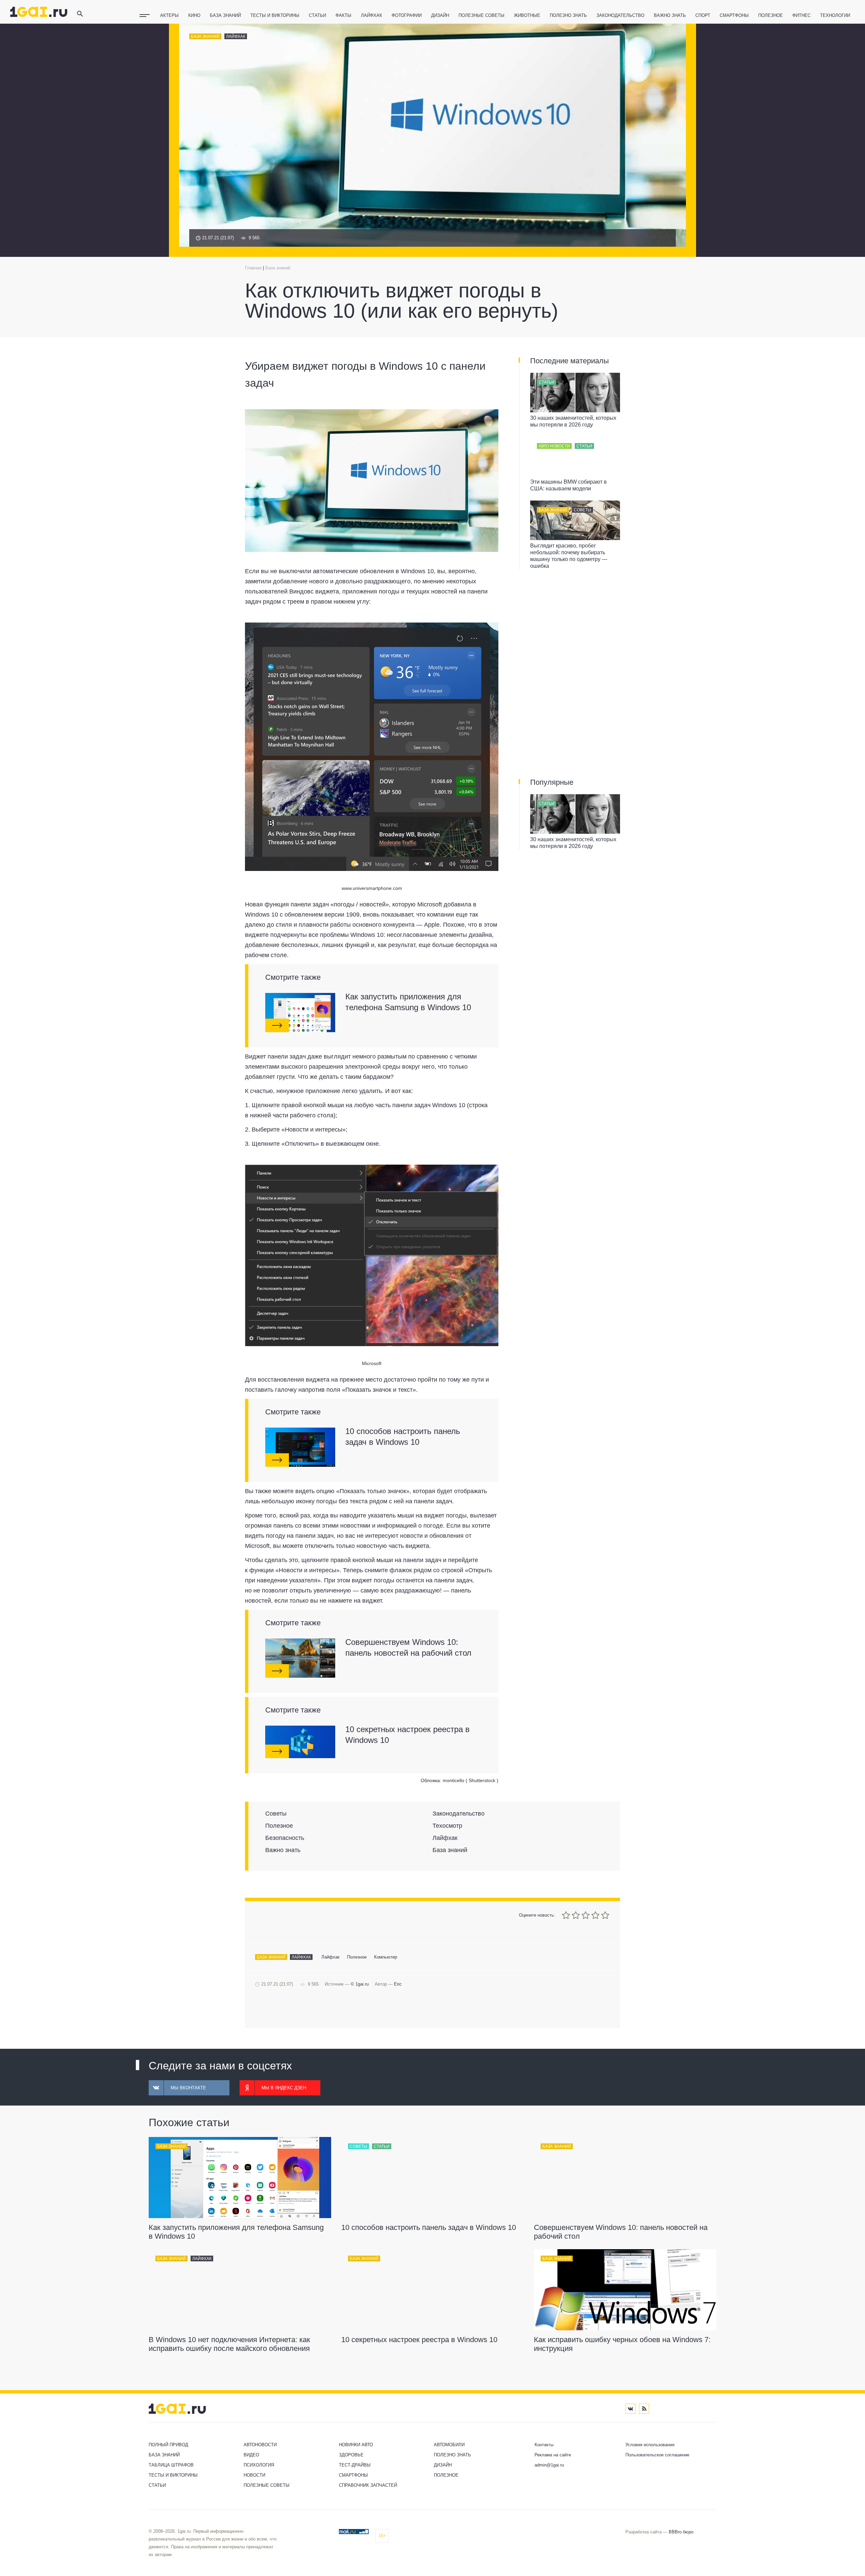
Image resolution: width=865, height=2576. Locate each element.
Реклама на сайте (553, 2455)
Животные (527, 15)
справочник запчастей (368, 2485)
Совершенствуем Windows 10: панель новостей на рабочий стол (408, 1647)
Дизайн (440, 15)
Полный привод (168, 2445)
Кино (194, 15)
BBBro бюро (681, 2532)
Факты (343, 15)
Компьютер (386, 1957)
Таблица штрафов (171, 2465)
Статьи (317, 15)
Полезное (771, 15)
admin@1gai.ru (549, 2465)
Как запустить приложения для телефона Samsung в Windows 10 (408, 1002)
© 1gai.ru (360, 1984)
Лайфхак (372, 15)
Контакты (544, 2445)
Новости (254, 2475)
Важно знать (670, 15)
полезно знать (568, 15)
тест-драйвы (355, 2465)
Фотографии (407, 15)
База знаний (225, 15)
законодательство (620, 15)
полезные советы (481, 15)
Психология (259, 2465)
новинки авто (356, 2445)
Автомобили (449, 2445)
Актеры (169, 15)
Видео (251, 2455)
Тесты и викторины (275, 15)
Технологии (835, 15)
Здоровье (351, 2455)
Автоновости (260, 2445)
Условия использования (650, 2445)
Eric (398, 1984)
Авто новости (554, 446)
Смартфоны (734, 15)
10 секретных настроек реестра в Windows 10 (407, 1735)
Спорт (703, 15)
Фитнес (801, 15)
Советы (583, 510)
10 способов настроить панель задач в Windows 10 (403, 1437)
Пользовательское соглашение (657, 2455)
